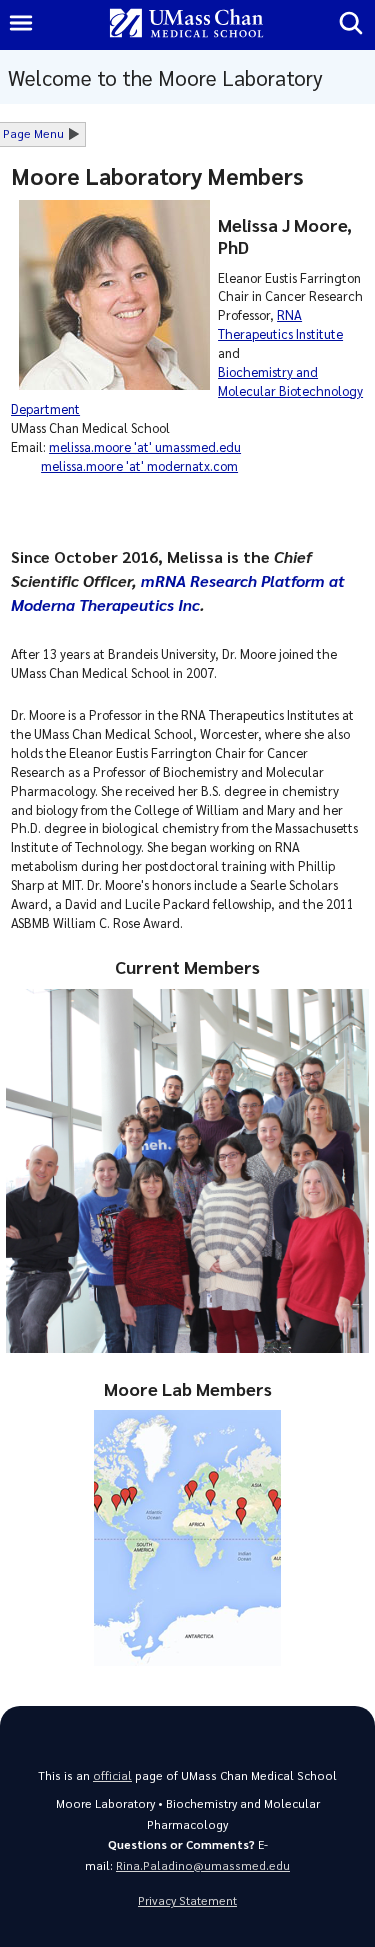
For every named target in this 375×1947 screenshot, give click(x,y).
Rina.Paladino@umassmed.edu (203, 1865)
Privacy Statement (187, 1900)
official (112, 1775)
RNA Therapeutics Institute (280, 324)
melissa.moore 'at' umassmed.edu (145, 446)
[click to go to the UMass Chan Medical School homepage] (187, 24)
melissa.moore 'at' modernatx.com (139, 465)
